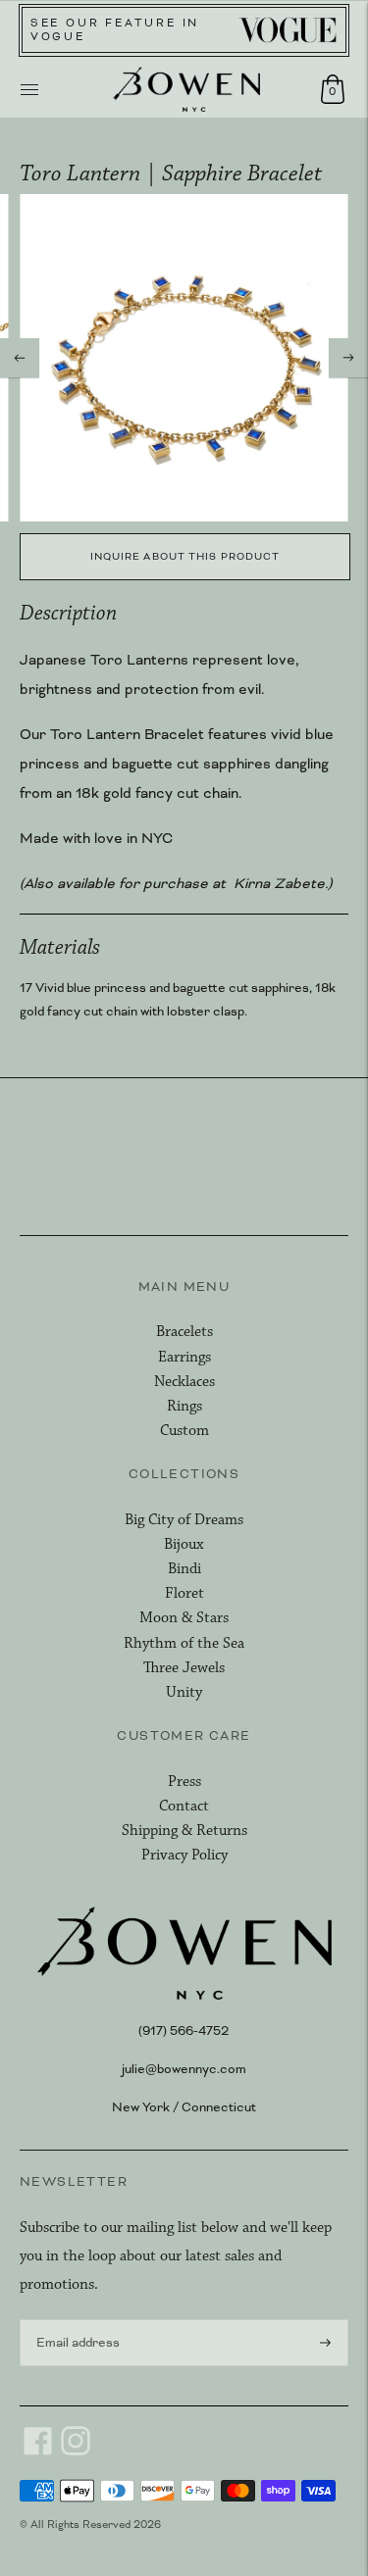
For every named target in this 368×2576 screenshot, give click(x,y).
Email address (75, 2318)
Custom (184, 1431)
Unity (184, 1692)
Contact (184, 1806)
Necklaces (184, 1382)
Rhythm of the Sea (184, 1643)
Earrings (184, 1357)
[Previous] (20, 358)
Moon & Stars (184, 1618)
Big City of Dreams (184, 1520)
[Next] (348, 358)
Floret (184, 1593)
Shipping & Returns (184, 1831)
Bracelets (184, 1332)
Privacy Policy (184, 1855)
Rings (184, 1406)
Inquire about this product (185, 556)
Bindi (184, 1569)
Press (184, 1782)
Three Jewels (184, 1668)
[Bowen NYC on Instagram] (76, 2452)
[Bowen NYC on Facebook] (38, 2452)
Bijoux (184, 1544)
